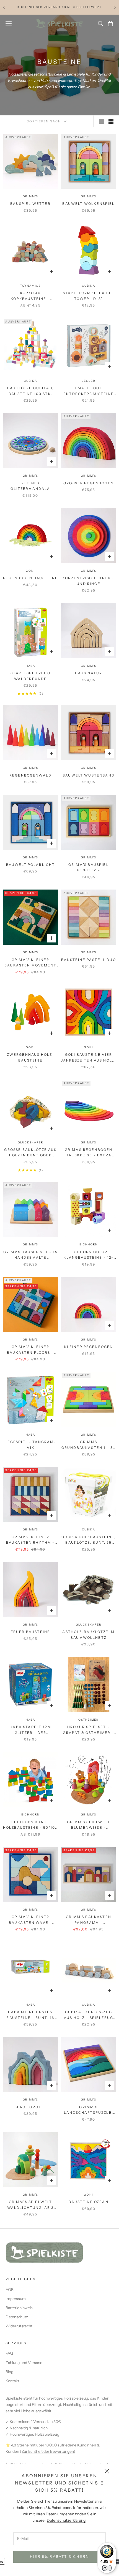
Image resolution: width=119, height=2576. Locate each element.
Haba (30, 666)
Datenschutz (17, 2317)
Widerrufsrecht (19, 2326)
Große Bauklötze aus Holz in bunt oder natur (30, 1153)
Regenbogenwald (30, 775)
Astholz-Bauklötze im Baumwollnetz (88, 1634)
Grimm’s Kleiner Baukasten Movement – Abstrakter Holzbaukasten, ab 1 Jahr (30, 963)
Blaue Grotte (31, 2107)
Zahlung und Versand (24, 2363)
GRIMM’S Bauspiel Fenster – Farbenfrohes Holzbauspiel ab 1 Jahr (89, 868)
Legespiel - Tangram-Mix (30, 1445)
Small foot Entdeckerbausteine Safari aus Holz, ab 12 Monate (89, 391)
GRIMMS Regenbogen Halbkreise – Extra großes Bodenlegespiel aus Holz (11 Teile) (89, 1153)
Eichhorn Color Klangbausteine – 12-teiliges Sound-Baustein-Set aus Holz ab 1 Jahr (88, 1255)
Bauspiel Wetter (30, 204)
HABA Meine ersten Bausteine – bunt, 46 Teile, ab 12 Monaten (30, 2015)
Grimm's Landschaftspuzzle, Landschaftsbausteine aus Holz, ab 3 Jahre (88, 2110)
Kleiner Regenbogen (89, 1347)
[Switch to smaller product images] (111, 121)
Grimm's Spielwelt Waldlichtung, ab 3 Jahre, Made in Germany (31, 2205)
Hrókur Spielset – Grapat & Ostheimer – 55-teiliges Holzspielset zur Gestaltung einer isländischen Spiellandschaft (88, 1730)
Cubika (89, 286)
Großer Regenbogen (89, 483)
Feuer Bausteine (30, 1632)
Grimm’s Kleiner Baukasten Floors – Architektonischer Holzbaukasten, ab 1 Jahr (30, 1350)
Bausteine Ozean (88, 2202)
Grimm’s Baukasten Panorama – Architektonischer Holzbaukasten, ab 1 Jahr (89, 1920)
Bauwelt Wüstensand (89, 775)
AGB (10, 2290)
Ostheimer (89, 1720)
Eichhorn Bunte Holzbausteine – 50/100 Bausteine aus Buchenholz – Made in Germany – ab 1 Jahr (31, 1825)
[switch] (107, 2568)
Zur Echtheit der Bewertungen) (48, 2451)
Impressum (16, 2299)
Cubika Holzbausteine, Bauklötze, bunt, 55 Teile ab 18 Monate (89, 1540)
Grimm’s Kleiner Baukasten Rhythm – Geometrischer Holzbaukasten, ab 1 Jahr (31, 1540)
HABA (30, 2005)
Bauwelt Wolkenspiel (88, 204)
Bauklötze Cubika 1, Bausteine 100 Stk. (30, 391)
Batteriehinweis (19, 2308)
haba (30, 1435)
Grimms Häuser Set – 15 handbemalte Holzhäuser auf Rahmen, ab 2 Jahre (30, 1255)
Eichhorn (89, 1244)
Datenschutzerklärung (66, 2520)
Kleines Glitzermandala (30, 486)
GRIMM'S (31, 196)
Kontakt (12, 2381)
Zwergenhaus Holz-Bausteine (31, 1057)
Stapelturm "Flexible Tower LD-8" (89, 296)
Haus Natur (89, 673)
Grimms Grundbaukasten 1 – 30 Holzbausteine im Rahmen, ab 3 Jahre (89, 1445)
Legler (89, 381)
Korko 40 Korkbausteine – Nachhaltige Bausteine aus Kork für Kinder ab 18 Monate (31, 296)
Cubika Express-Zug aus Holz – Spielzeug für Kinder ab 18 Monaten (89, 2015)
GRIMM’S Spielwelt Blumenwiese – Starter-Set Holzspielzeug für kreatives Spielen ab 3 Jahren (89, 1825)
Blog (9, 2372)
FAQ (9, 2353)
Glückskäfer (31, 1142)
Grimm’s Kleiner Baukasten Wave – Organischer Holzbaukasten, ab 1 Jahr (30, 1920)
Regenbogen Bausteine (30, 578)
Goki (30, 571)
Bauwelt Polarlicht (31, 865)
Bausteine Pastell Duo (88, 960)
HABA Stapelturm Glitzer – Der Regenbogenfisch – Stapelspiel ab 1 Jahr (30, 1730)
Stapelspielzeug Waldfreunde (30, 676)
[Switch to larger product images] (102, 121)
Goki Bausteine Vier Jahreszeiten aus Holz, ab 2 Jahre (89, 1058)
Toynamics (30, 286)
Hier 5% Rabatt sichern (59, 2556)
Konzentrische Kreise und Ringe (89, 581)
